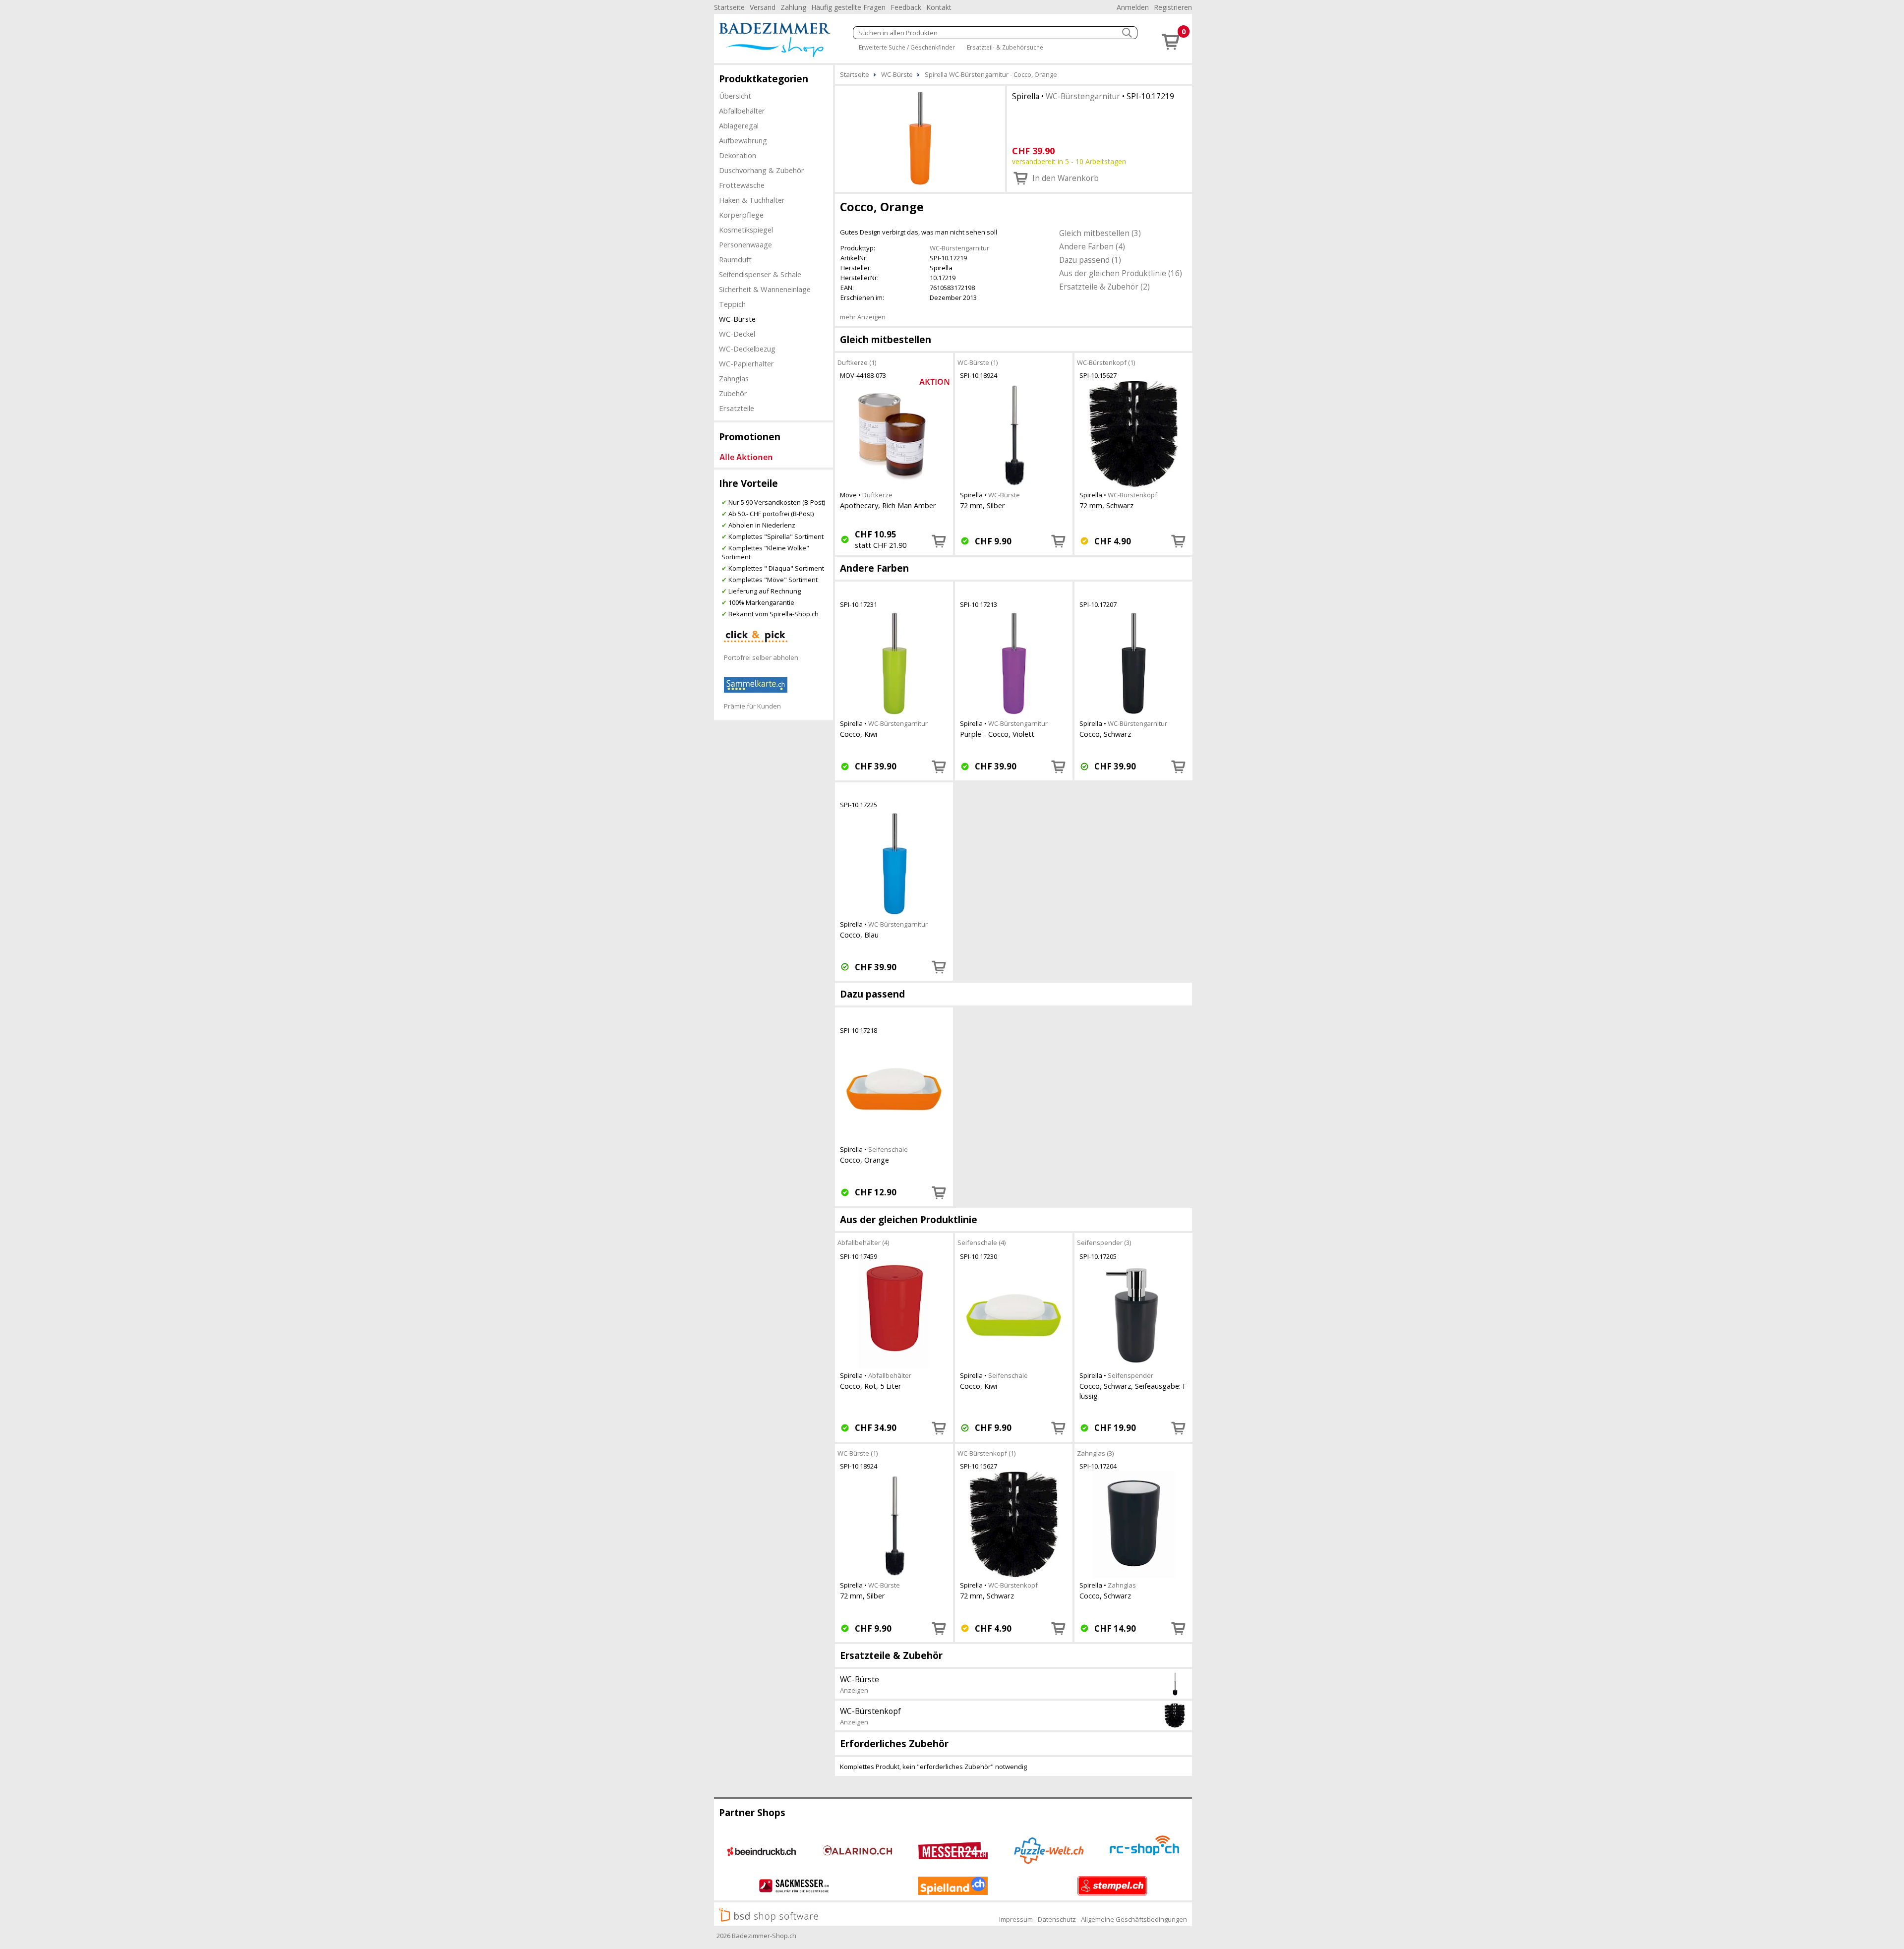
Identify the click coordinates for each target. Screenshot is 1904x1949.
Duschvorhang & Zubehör (762, 170)
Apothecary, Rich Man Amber (888, 505)
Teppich (732, 304)
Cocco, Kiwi (859, 734)
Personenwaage (745, 244)
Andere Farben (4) (1092, 246)
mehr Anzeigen (863, 317)
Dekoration (738, 155)
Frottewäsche (742, 185)
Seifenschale (888, 1149)
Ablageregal (739, 125)
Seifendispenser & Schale (760, 274)
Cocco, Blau (859, 935)
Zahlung (793, 7)
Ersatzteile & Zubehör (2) (1104, 287)
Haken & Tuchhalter (752, 200)
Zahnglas (734, 378)
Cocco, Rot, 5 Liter (871, 1386)
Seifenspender (1130, 1375)
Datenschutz (1057, 1919)
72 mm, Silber (982, 505)
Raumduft (735, 259)
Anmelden (1133, 7)
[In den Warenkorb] (939, 541)
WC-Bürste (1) (978, 362)
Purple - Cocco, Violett (997, 734)
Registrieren (1173, 7)
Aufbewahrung (743, 140)
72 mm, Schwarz (1106, 505)
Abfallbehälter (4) (863, 1242)
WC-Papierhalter (746, 363)
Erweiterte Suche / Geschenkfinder (907, 47)
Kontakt (939, 7)
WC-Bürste (737, 319)
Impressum (1016, 1919)
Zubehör (733, 393)
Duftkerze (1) (857, 362)
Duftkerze (877, 495)
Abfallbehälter (742, 111)
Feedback (906, 7)
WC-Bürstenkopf (1132, 495)
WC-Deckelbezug (747, 349)
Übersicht (735, 96)
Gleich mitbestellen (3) (1100, 233)
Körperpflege (741, 215)
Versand (763, 7)
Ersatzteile (737, 408)
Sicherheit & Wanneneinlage (765, 289)
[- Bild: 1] (920, 138)
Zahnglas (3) (1095, 1453)
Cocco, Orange (864, 1160)
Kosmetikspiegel (746, 230)
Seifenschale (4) (982, 1242)
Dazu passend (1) (1090, 260)
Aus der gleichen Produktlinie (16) (1121, 273)
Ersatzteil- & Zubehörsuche (1005, 47)
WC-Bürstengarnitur (1083, 96)
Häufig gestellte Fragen (848, 7)
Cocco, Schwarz (1105, 734)
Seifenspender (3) (1104, 1242)
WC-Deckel (737, 334)
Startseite (729, 7)
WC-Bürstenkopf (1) (1106, 362)
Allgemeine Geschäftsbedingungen (1134, 1919)
